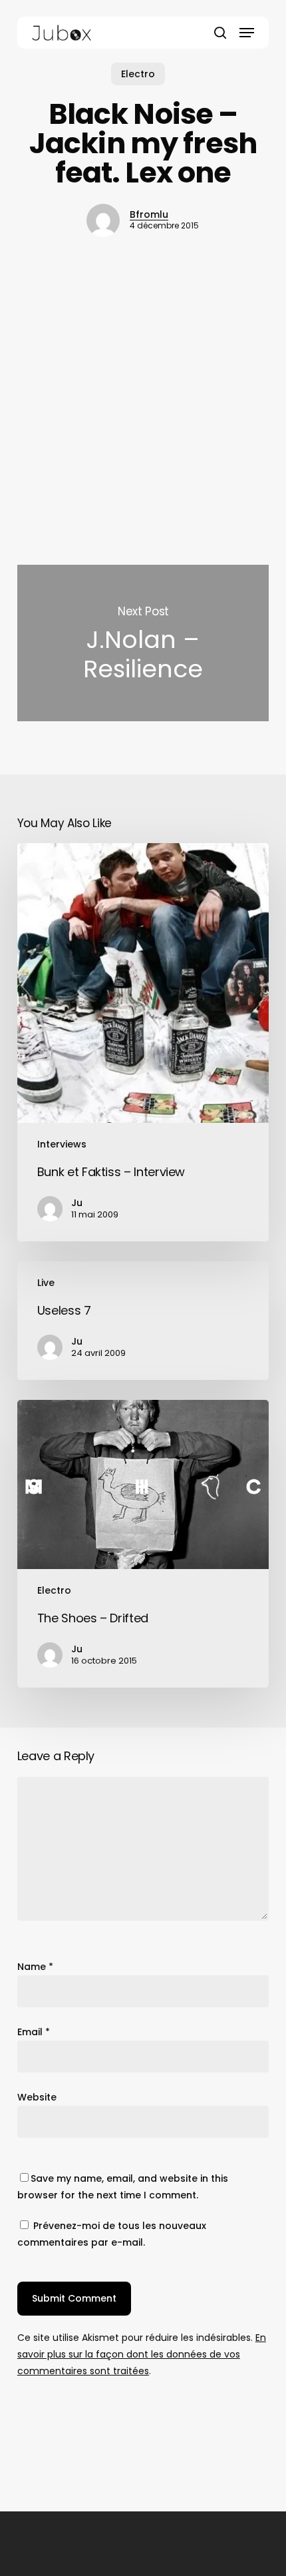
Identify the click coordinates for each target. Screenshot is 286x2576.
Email (34, 2032)
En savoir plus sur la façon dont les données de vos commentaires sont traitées (142, 2354)
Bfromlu (149, 214)
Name (35, 1967)
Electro (138, 74)
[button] (247, 33)
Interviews (62, 1144)
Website (37, 2097)
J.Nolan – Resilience (143, 643)
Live (46, 1283)
